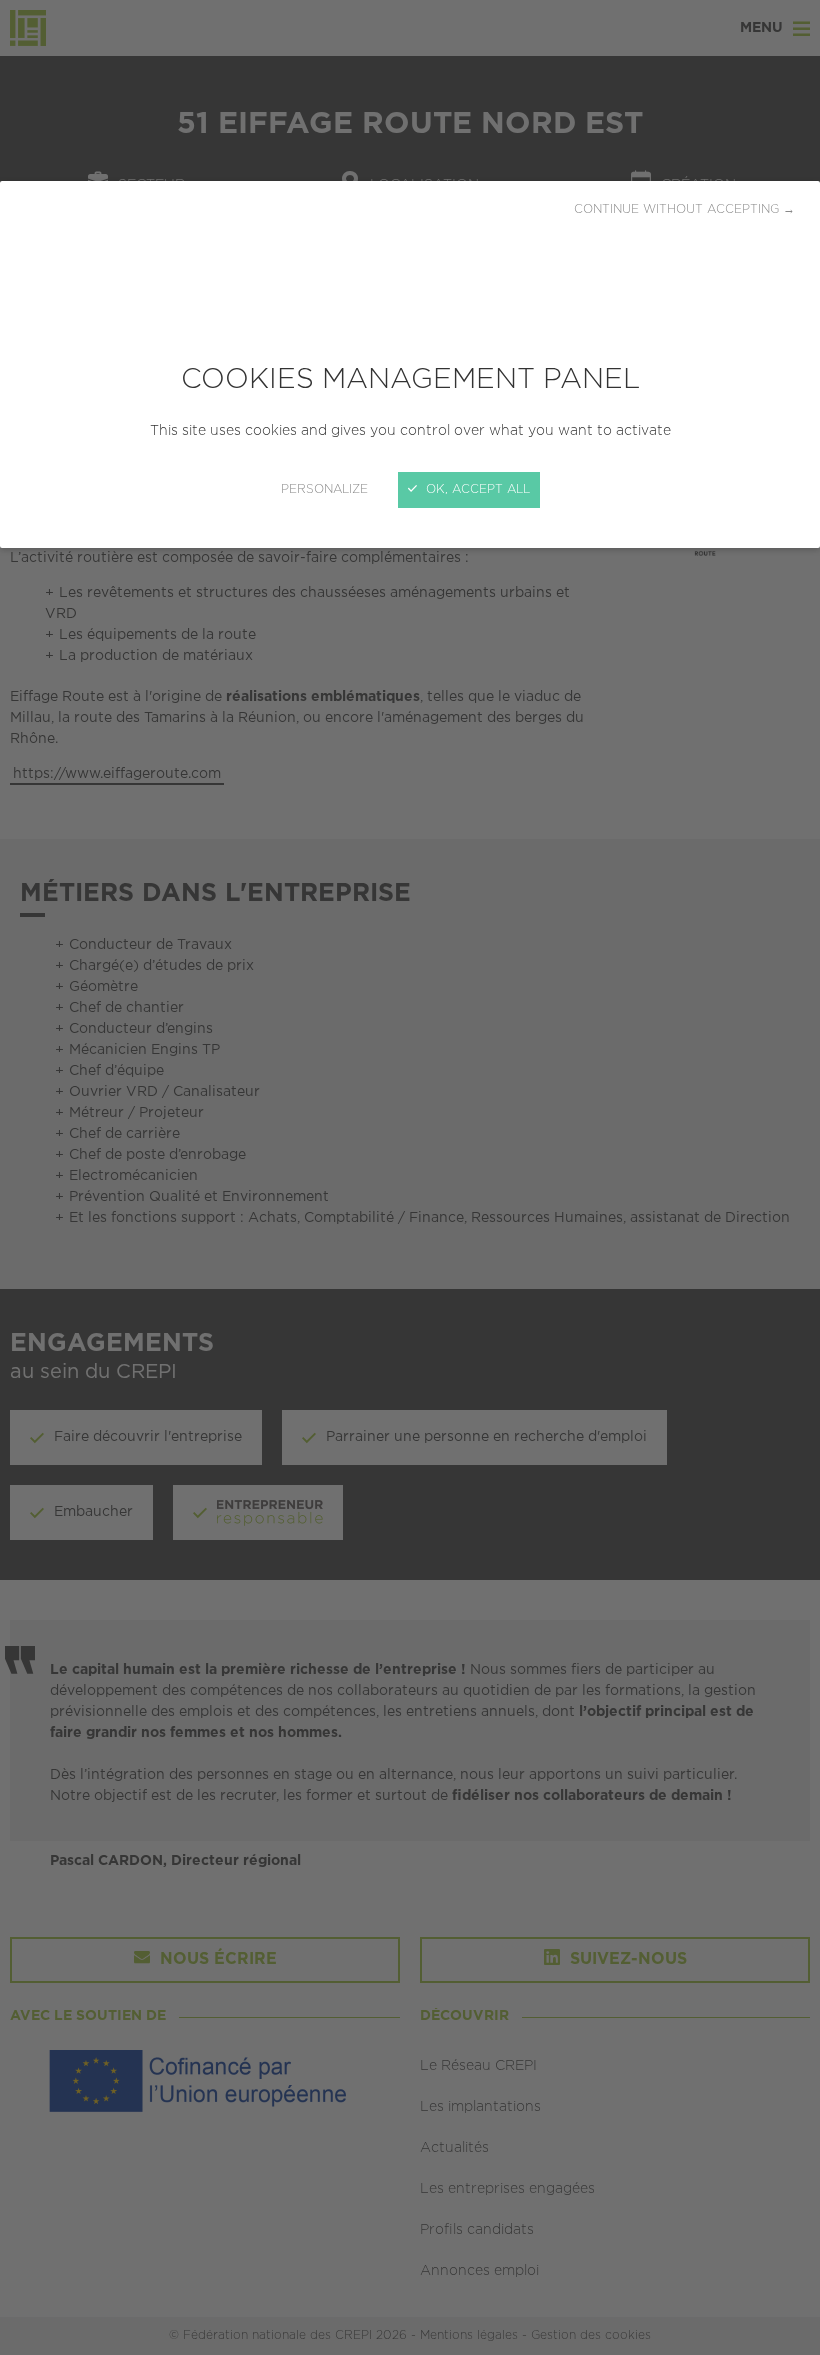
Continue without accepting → (684, 209)
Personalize (324, 489)
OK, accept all (476, 489)
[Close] (410, 1177)
